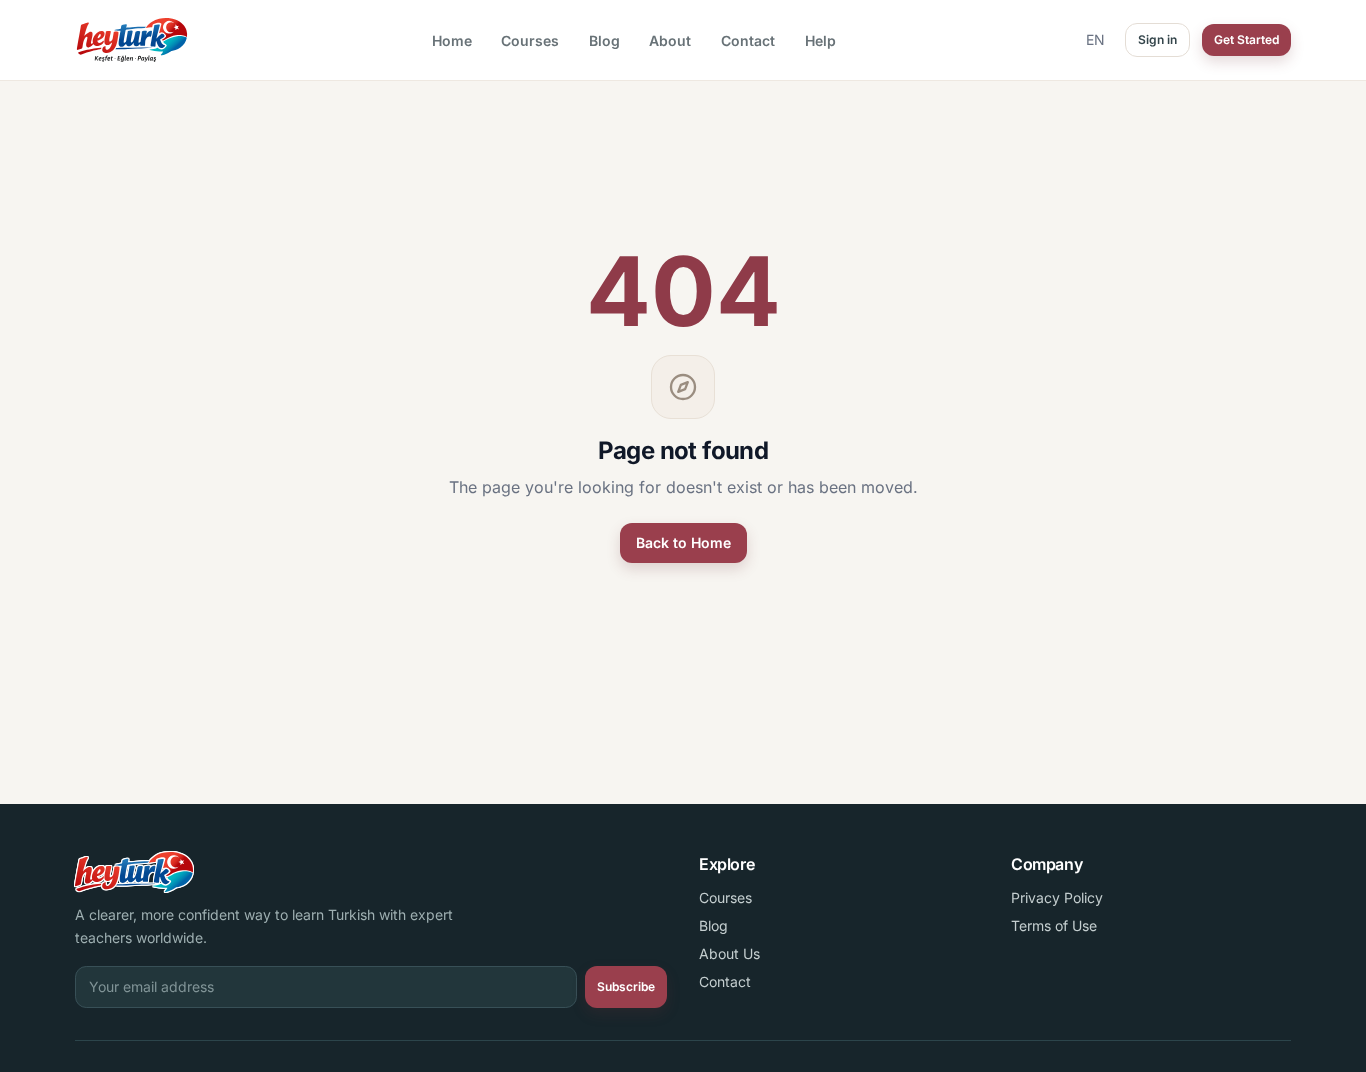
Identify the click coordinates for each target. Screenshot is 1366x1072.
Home (452, 40)
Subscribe (626, 986)
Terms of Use (1054, 925)
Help (820, 40)
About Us (729, 953)
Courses (530, 40)
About (670, 40)
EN (1095, 39)
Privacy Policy (1057, 897)
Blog (604, 40)
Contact (748, 40)
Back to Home (683, 542)
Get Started (1246, 39)
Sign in (1157, 39)
